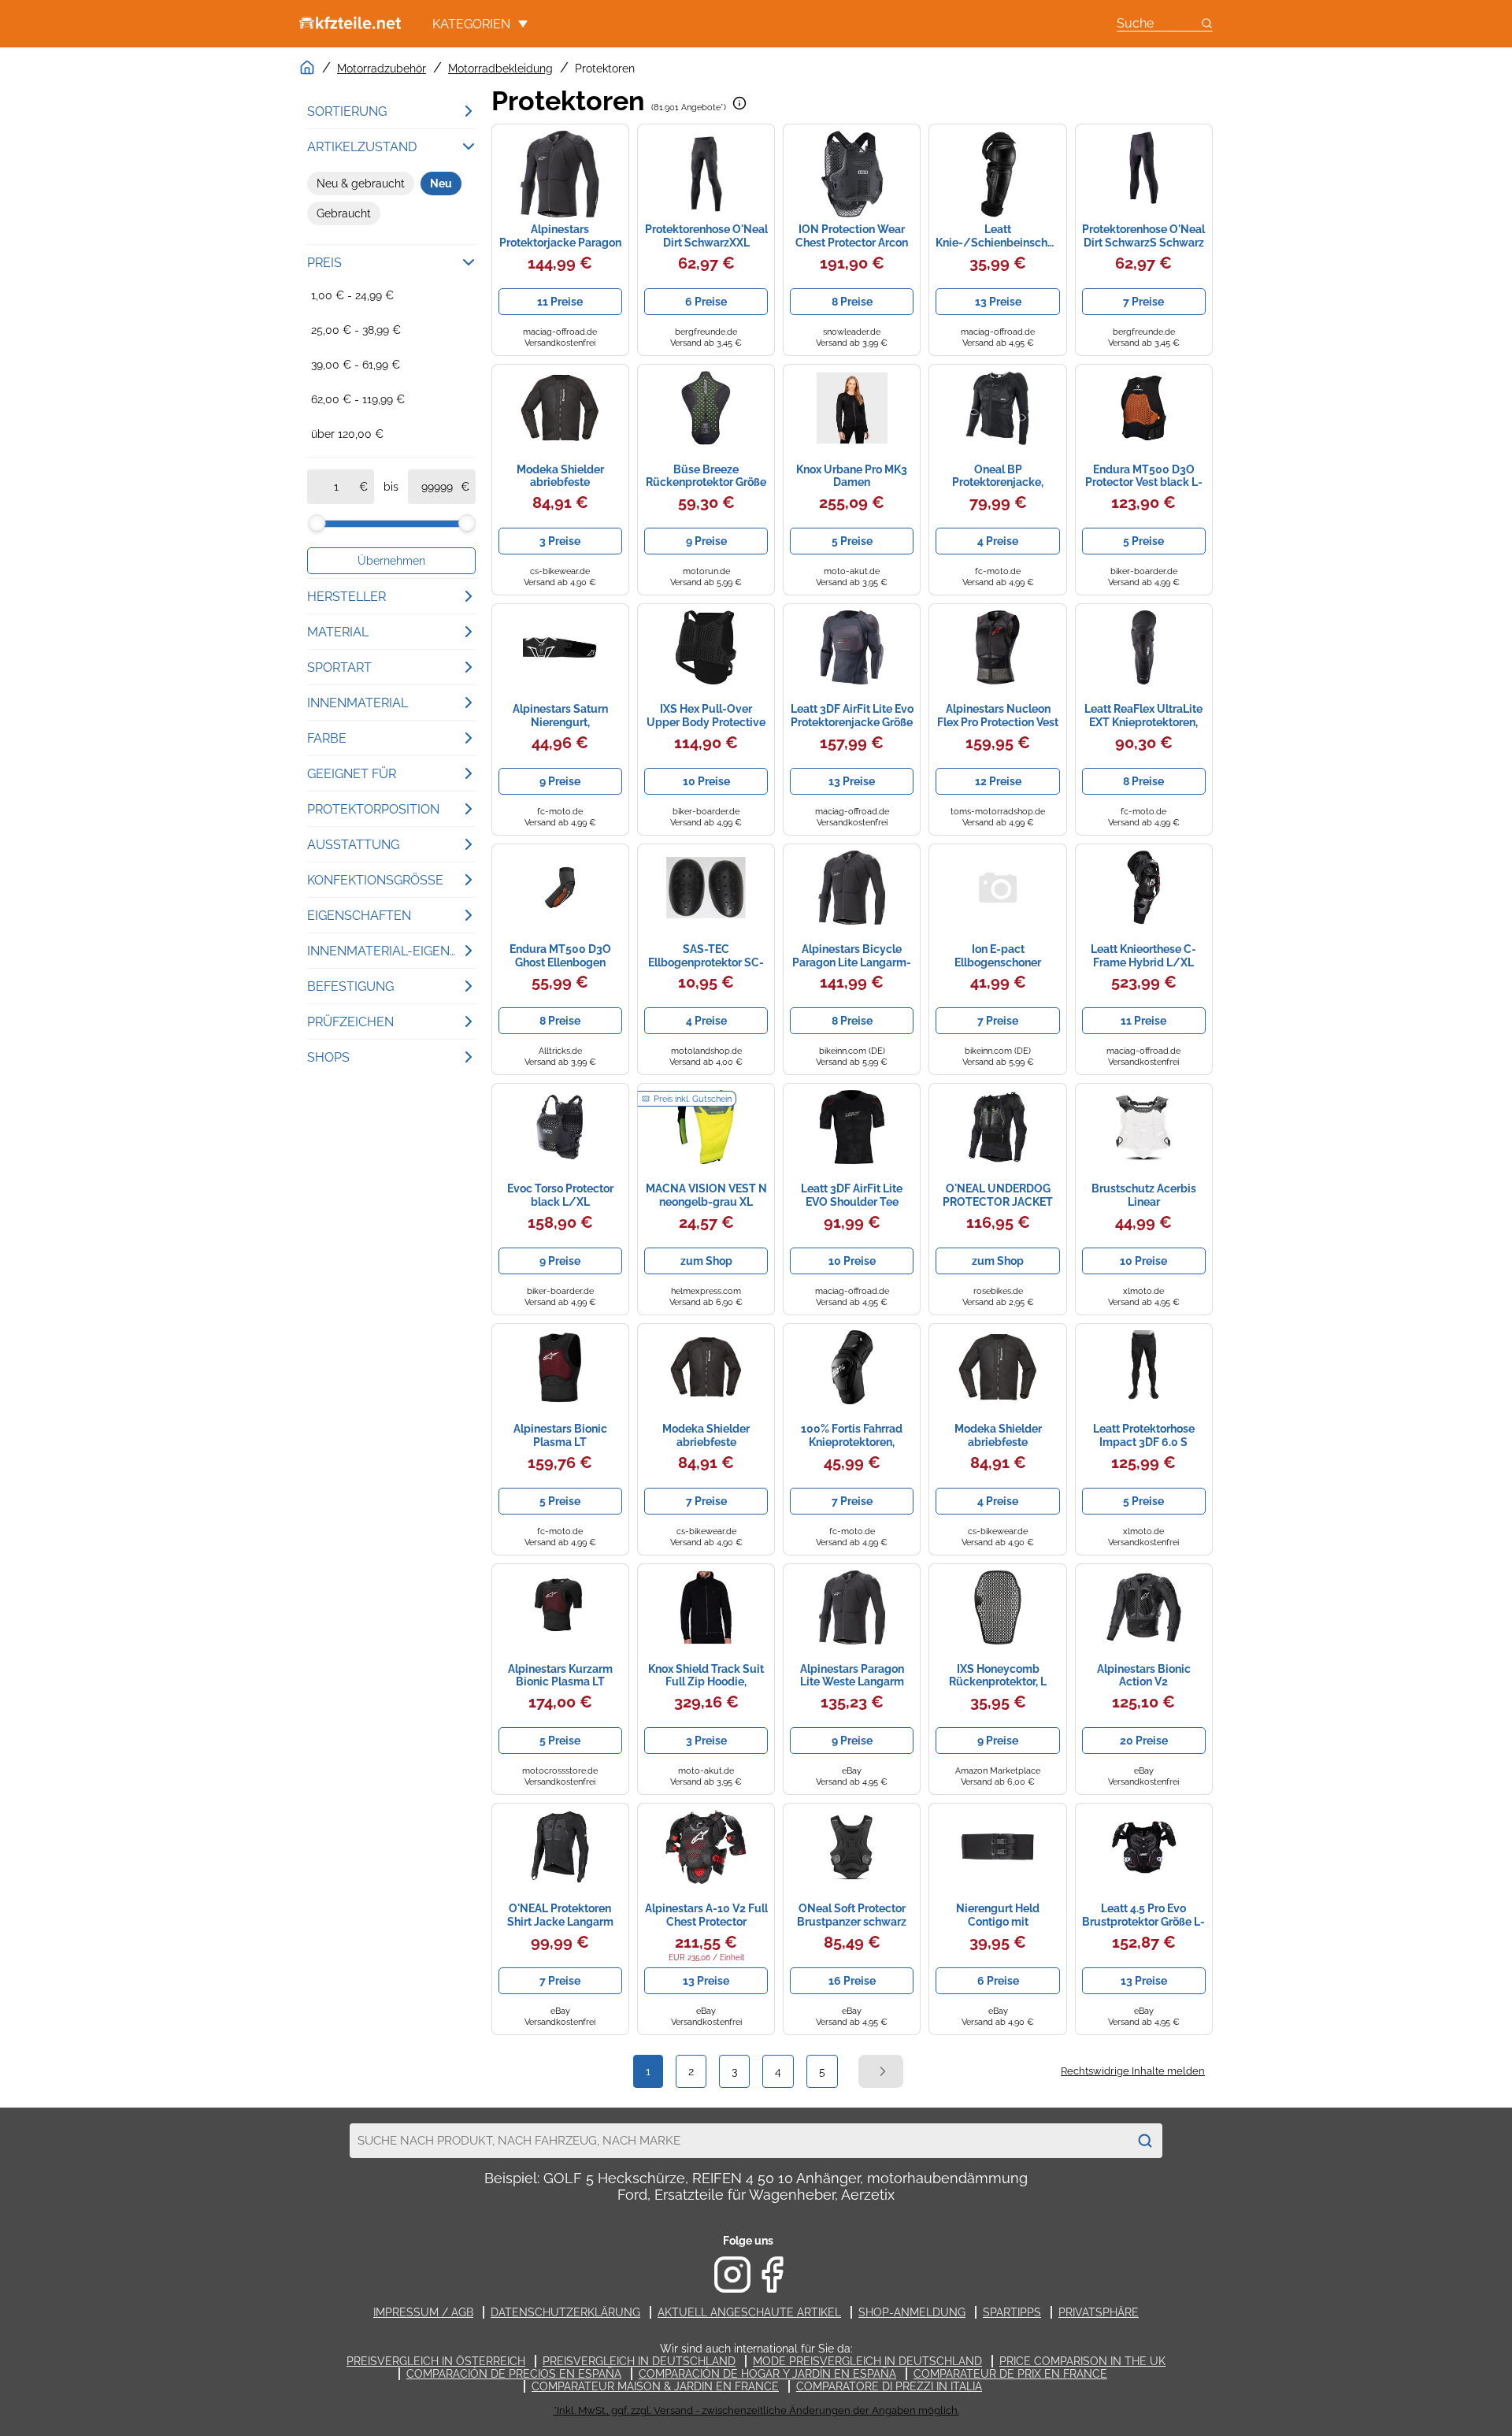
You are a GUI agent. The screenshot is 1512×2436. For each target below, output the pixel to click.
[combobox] (739, 2141)
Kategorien (471, 24)
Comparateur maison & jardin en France (655, 2386)
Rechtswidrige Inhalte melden (1133, 2071)
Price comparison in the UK (1082, 2361)
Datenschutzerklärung (565, 2312)
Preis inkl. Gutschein (693, 1099)
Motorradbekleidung (500, 69)
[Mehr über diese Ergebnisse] (739, 103)
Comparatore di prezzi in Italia (889, 2386)
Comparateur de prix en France (1010, 2374)
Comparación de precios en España (514, 2374)
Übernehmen (391, 561)
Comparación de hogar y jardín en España (767, 2374)
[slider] (317, 523)
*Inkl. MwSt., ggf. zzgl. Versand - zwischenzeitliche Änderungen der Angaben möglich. (756, 2410)
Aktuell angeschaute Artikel (749, 2312)
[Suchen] (1145, 2141)
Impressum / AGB (423, 2312)
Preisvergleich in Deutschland (639, 2361)
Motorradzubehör (382, 69)
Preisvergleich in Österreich (436, 2361)
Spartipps (1012, 2312)
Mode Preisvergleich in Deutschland (867, 2361)
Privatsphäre (1099, 2312)
